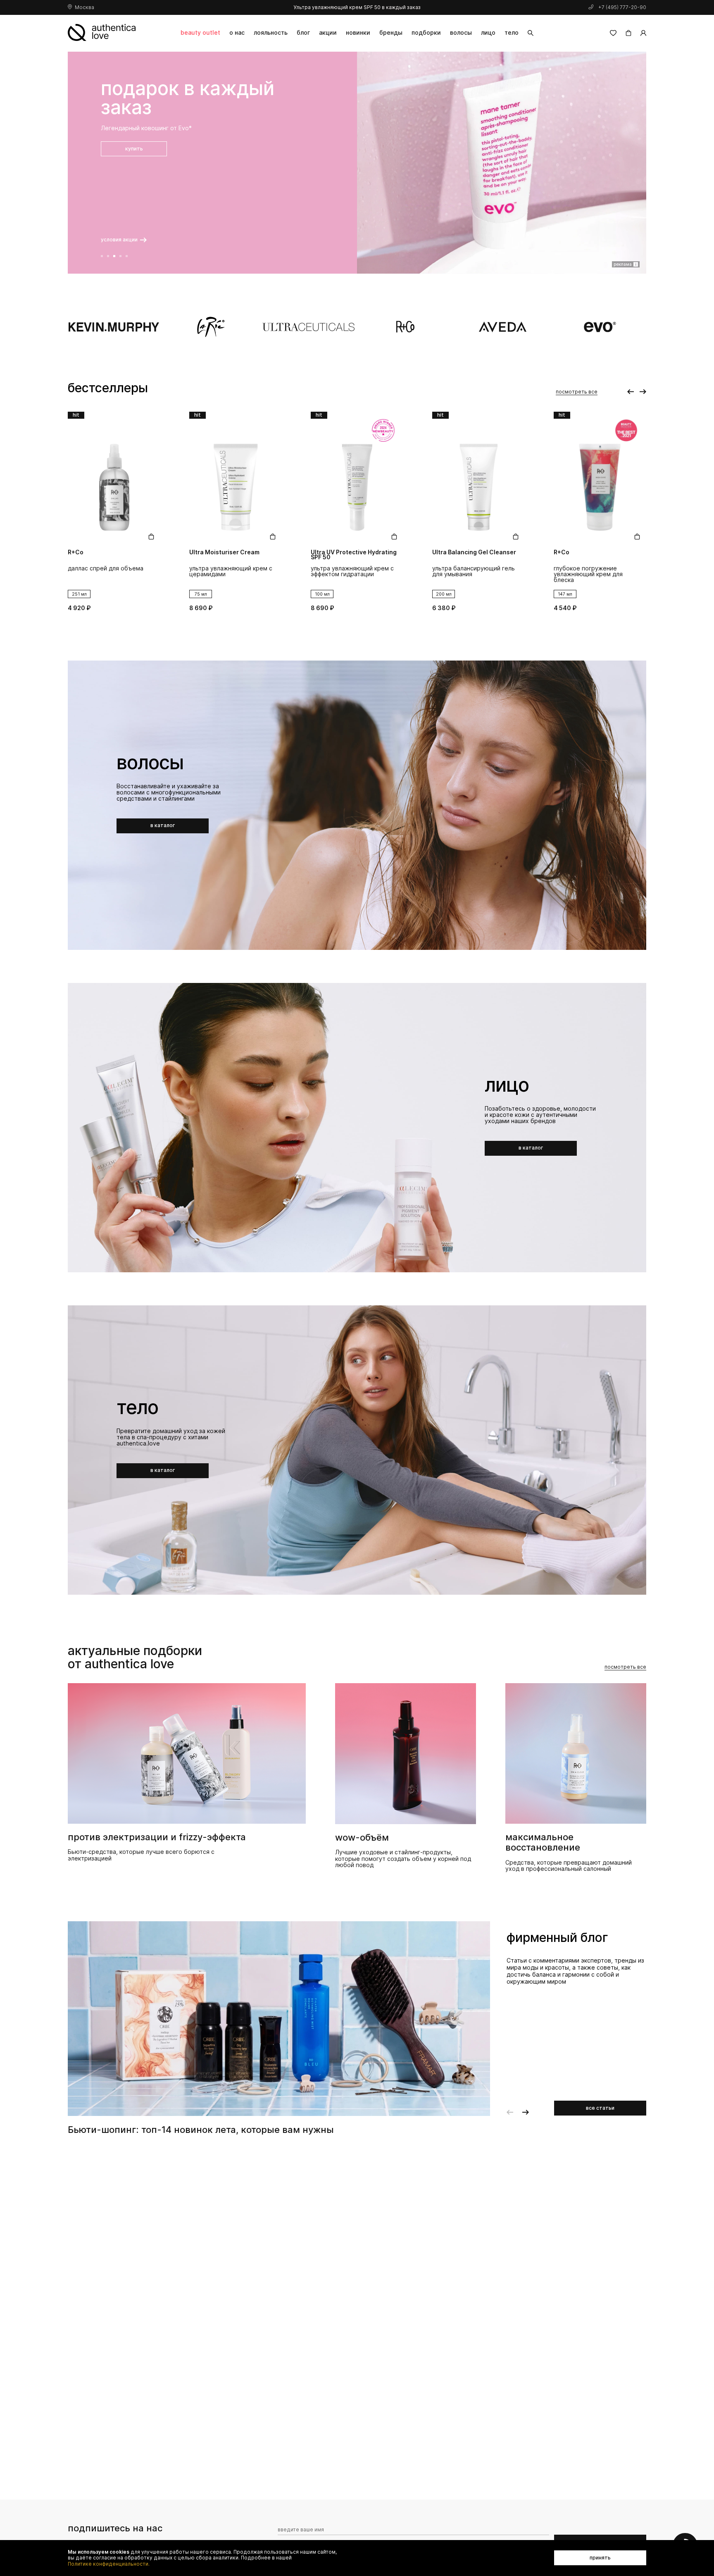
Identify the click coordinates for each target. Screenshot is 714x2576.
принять (600, 2558)
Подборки (426, 32)
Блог (303, 32)
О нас (237, 32)
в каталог (163, 825)
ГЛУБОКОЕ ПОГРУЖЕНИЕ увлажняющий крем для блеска (467, 574)
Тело (512, 32)
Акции (328, 32)
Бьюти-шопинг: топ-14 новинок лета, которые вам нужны (201, 2130)
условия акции (120, 240)
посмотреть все (577, 392)
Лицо (488, 32)
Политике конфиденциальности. (109, 2564)
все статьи (600, 2108)
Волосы (461, 32)
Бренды (391, 32)
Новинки (358, 32)
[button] (102, 256)
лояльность (271, 32)
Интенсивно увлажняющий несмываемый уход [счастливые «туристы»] (592, 574)
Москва (84, 7)
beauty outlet (200, 32)
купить (134, 168)
